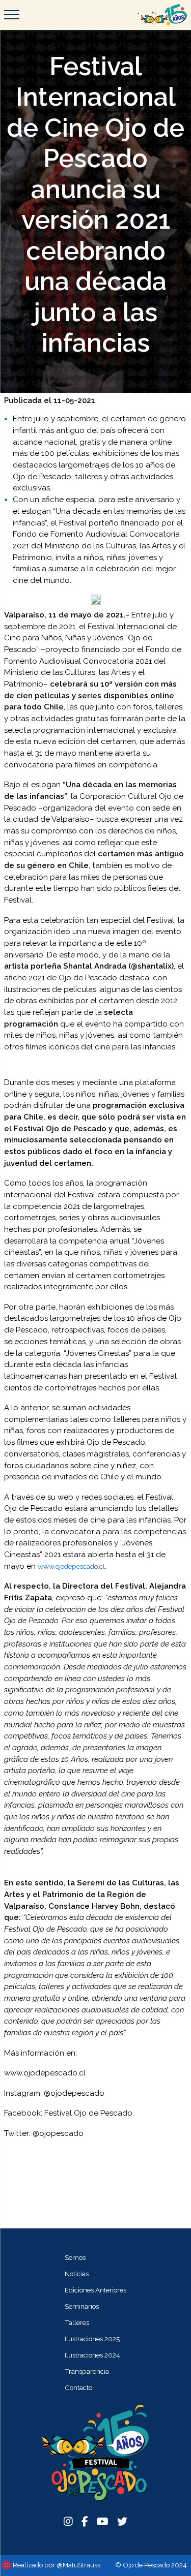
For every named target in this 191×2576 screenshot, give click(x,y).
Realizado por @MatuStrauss (57, 2565)
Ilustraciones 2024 (92, 2355)
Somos (75, 2257)
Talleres (77, 2322)
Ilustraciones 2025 (92, 2339)
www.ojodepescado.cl (71, 1566)
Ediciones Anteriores (95, 2290)
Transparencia (87, 2371)
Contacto (78, 2387)
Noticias (77, 2274)
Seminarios (82, 2306)
